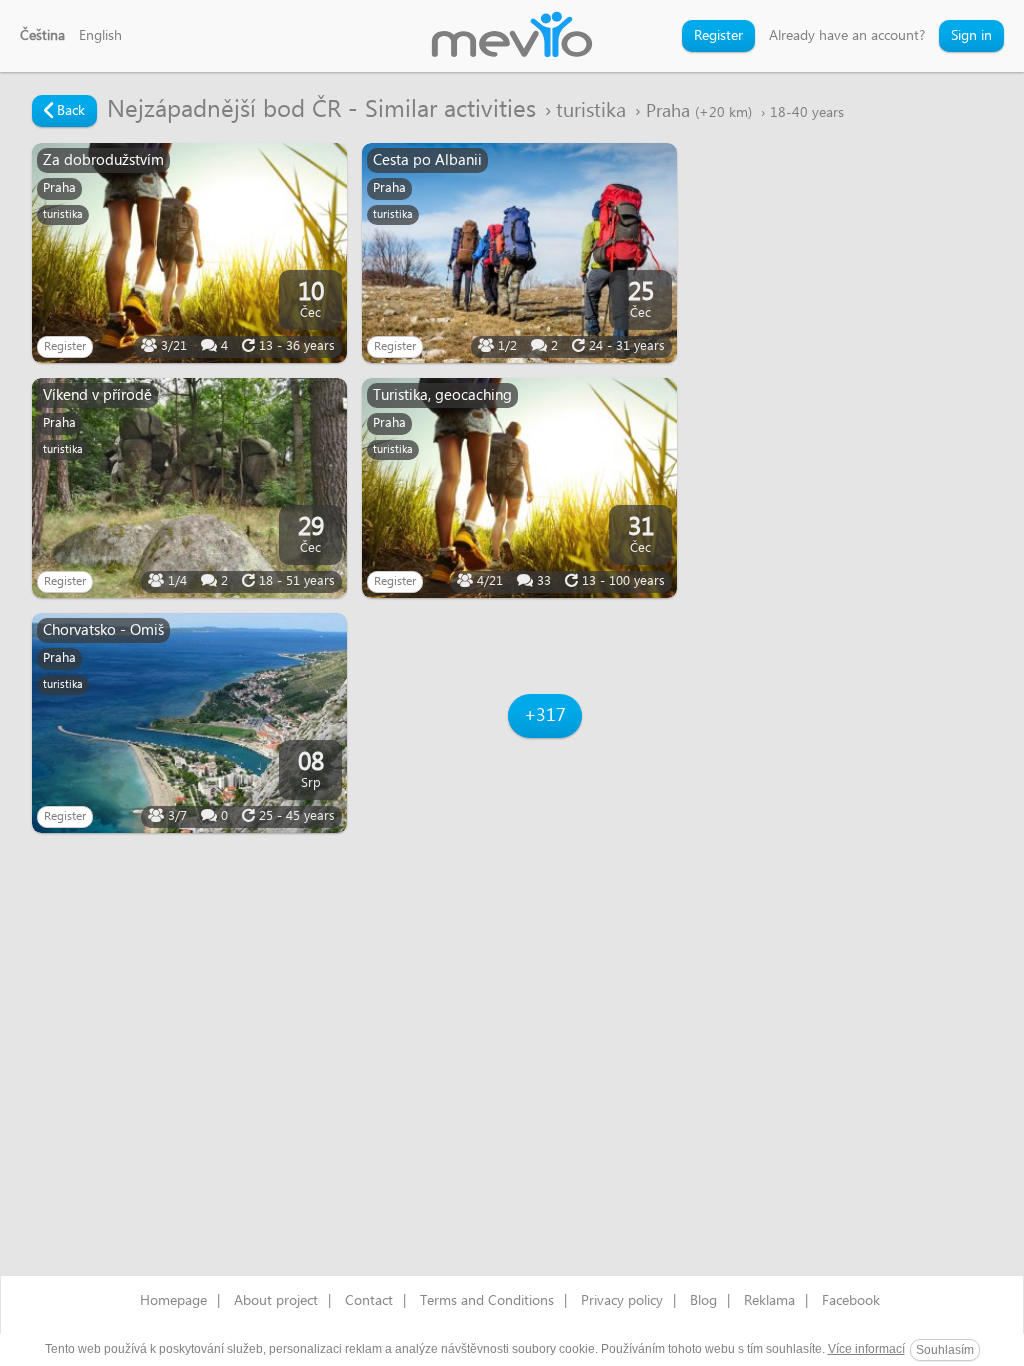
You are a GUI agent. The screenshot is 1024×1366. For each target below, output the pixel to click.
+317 (545, 715)
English (100, 36)
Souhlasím (945, 1350)
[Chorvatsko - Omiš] (189, 723)
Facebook (851, 1301)
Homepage (173, 1301)
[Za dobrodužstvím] (189, 253)
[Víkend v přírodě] (189, 488)
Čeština (42, 36)
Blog (703, 1301)
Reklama (769, 1301)
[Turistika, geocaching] (519, 488)
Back (69, 111)
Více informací (866, 1349)
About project (276, 1301)
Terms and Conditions (487, 1301)
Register (718, 36)
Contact (369, 1301)
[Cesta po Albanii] (519, 253)
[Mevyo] (512, 36)
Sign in (971, 36)
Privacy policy (622, 1301)
